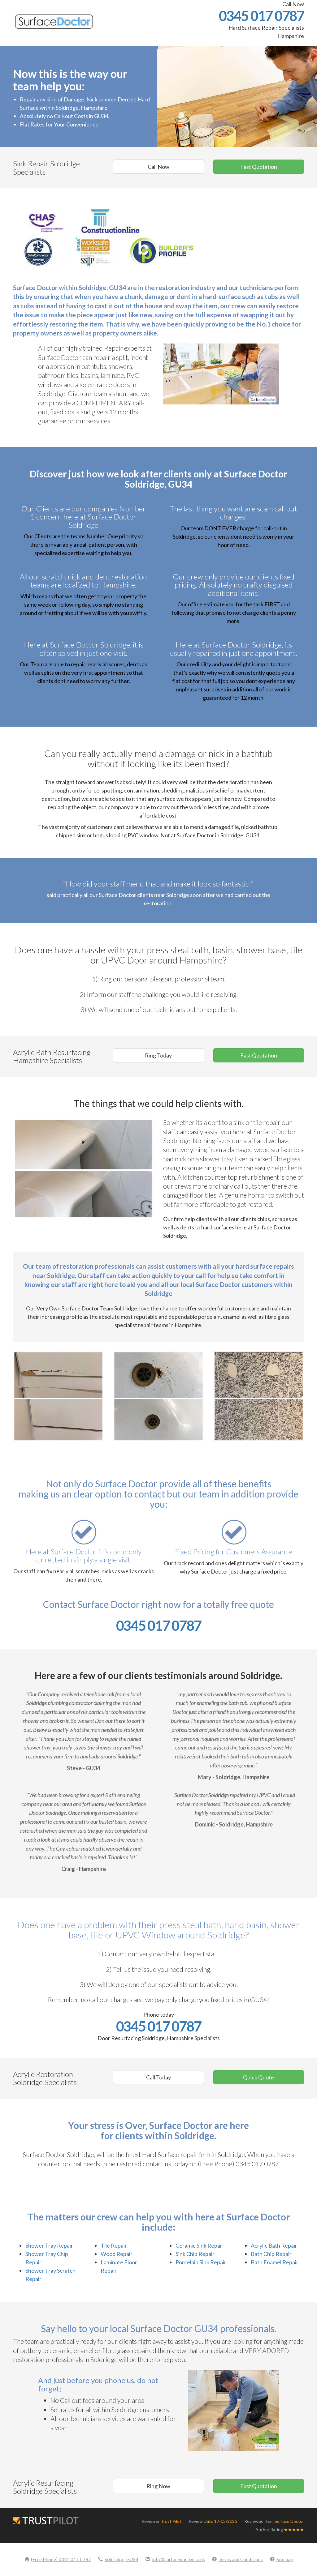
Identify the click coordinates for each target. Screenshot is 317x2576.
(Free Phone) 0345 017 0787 (61, 2559)
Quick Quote (258, 2077)
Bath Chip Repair (271, 2254)
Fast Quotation (259, 167)
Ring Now (158, 2486)
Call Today (158, 2077)
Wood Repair (117, 2254)
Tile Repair (114, 2245)
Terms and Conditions (241, 2559)
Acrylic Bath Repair (274, 2245)
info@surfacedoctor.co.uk (178, 2559)
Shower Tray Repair (49, 2245)
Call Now (158, 167)
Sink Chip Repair (195, 2254)
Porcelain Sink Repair (201, 2262)
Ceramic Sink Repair (200, 2245)
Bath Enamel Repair (275, 2262)
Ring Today (158, 1055)
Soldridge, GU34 (122, 2559)
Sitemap (285, 2559)
